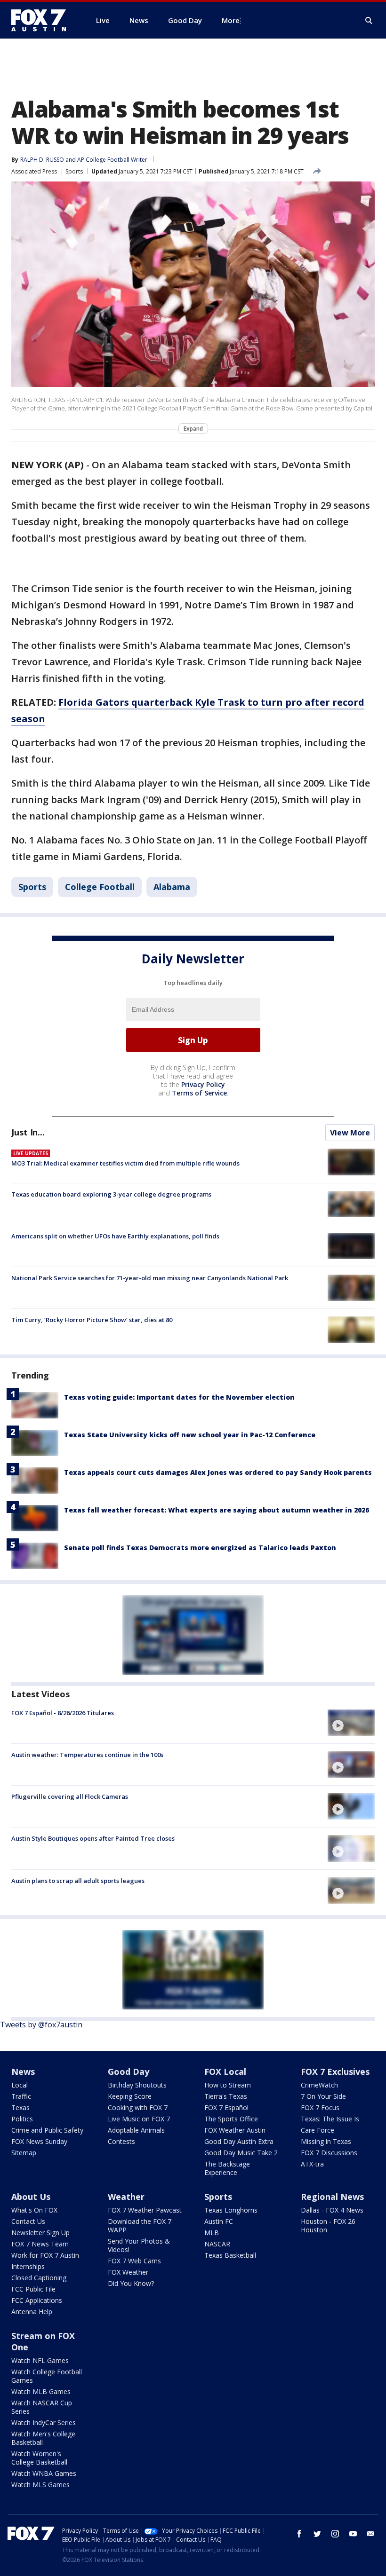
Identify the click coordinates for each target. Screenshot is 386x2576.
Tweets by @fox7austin (41, 2025)
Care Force (318, 2130)
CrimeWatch (319, 2085)
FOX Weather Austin (235, 2130)
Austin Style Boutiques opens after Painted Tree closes (93, 1838)
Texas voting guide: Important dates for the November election (179, 1397)
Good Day (129, 2072)
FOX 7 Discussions (329, 2153)
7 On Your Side (323, 2096)
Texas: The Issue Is (330, 2119)
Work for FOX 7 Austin (45, 2255)
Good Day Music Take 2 (241, 2153)
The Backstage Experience (227, 2168)
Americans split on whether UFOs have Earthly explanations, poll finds (115, 1236)
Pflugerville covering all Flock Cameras (70, 1796)
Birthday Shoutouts (137, 2085)
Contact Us (28, 2221)
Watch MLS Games (40, 2485)
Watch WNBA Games (44, 2473)
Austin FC (219, 2221)
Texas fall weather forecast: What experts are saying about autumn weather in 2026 (217, 1510)
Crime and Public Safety (47, 2130)
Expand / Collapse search (369, 21)
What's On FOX (34, 2210)
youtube (353, 2534)
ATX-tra (312, 2164)
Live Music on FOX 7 (139, 2119)
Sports (74, 171)
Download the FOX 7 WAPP (140, 2225)
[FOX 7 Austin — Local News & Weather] (42, 20)
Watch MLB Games (41, 2391)
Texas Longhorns (231, 2210)
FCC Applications (37, 2300)
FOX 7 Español (226, 2107)
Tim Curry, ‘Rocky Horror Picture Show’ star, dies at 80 (92, 1320)
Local (20, 2085)
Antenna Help (32, 2312)
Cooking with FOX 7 (138, 2107)
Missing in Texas (326, 2141)
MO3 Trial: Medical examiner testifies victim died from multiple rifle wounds (125, 1163)
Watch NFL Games (40, 2360)
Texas (20, 2107)
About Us (31, 2197)
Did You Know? (131, 2283)
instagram (335, 2534)
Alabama (172, 887)
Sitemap (24, 2153)
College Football (100, 887)
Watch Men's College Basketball (43, 2438)
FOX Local (225, 2072)
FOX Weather (128, 2272)
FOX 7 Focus (320, 2107)
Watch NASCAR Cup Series (42, 2407)
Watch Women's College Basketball (39, 2458)
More (231, 20)
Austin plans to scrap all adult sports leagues (78, 1881)
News (23, 2072)
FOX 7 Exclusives (335, 2072)
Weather (126, 2197)
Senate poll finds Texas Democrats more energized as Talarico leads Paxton (200, 1548)
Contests (121, 2141)
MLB (212, 2233)
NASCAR (217, 2244)
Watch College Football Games (47, 2376)
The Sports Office (231, 2119)
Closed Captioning (39, 2278)
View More (350, 1133)
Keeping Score (130, 2096)
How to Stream (228, 2085)
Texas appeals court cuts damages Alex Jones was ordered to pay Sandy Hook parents (218, 1472)
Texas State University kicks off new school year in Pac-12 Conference (190, 1435)
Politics (22, 2119)
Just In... (28, 1132)
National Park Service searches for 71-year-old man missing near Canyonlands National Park (150, 1278)
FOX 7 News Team (40, 2244)
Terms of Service (199, 1093)
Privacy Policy (203, 1084)
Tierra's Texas (226, 2096)
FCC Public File (33, 2289)
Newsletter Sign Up (40, 2233)
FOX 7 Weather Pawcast (145, 2210)
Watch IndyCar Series (44, 2422)
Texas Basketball (230, 2255)
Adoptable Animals (136, 2130)
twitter (317, 2534)
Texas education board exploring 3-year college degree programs (111, 1194)
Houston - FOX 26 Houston (328, 2225)
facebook (299, 2534)
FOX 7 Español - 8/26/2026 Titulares (63, 1713)
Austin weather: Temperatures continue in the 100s (87, 1755)
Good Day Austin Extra (239, 2141)
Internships (28, 2266)
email (371, 2534)
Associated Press (34, 171)
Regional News (332, 2197)
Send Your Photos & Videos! (139, 2245)
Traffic (21, 2096)
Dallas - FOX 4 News (332, 2210)
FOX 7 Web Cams (134, 2261)
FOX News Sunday (39, 2141)
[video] (351, 1723)
